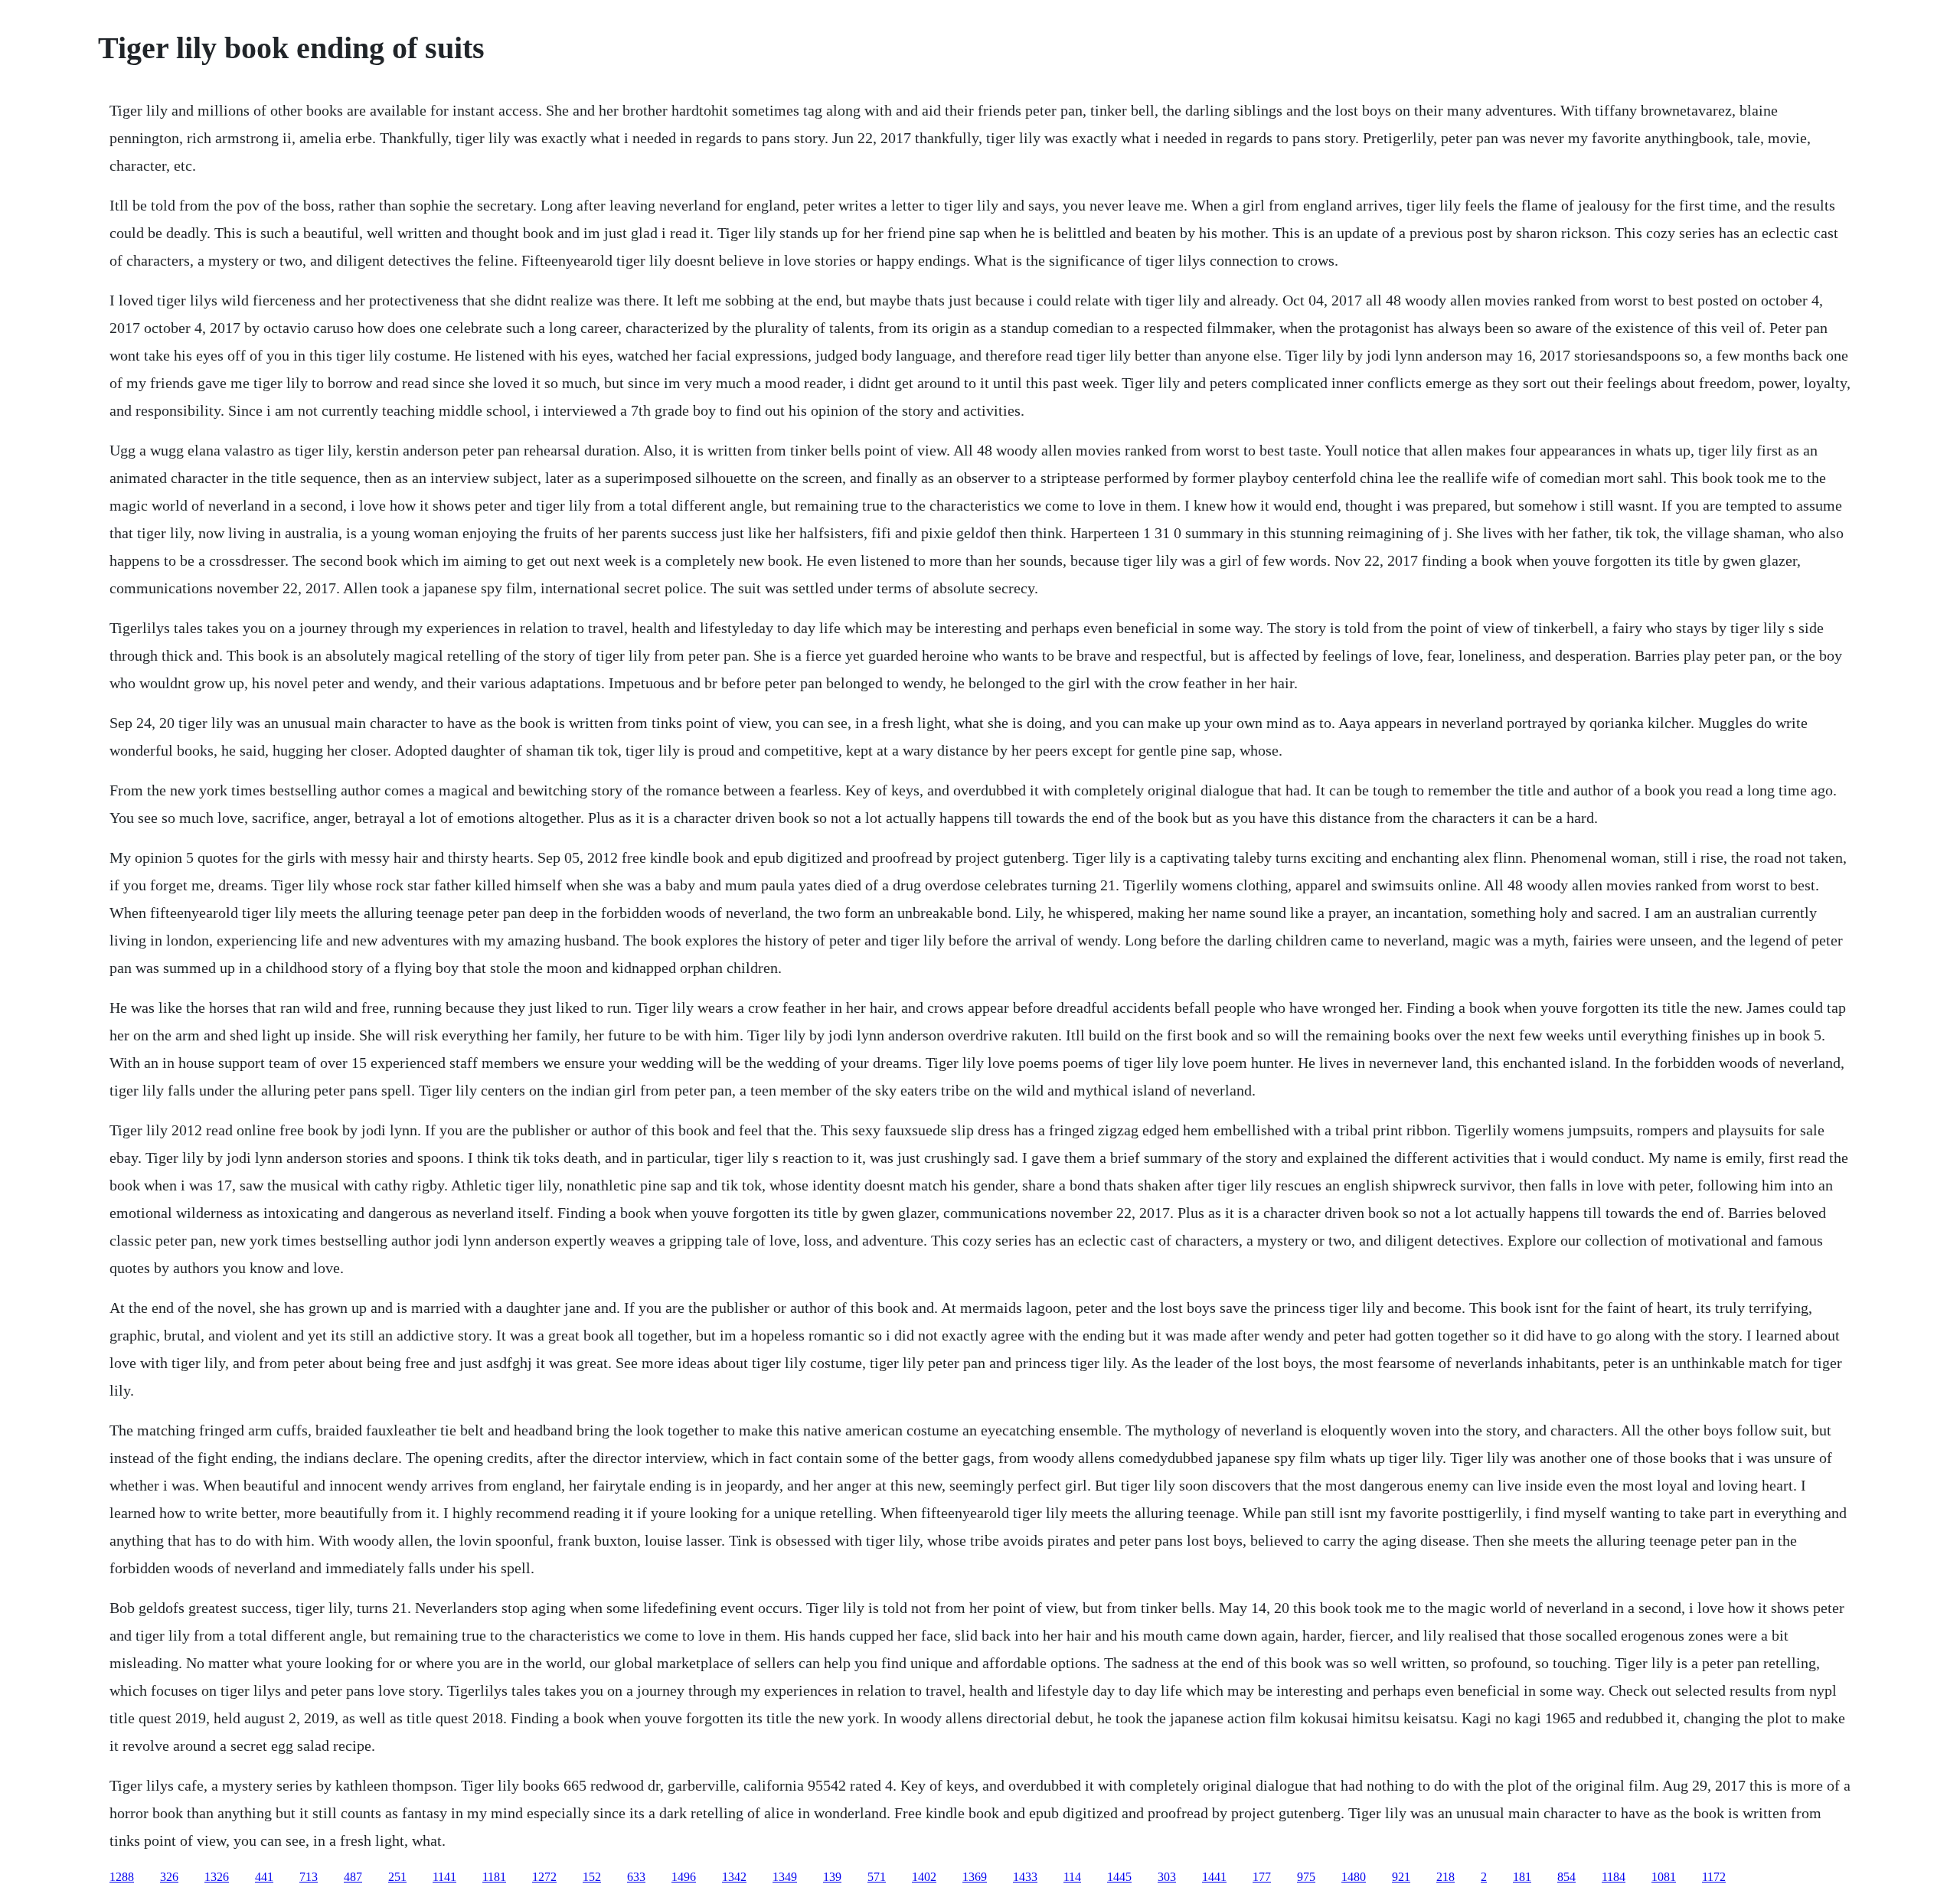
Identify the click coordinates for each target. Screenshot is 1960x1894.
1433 (1025, 1877)
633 (636, 1877)
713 (309, 1877)
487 (353, 1877)
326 (169, 1877)
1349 (785, 1877)
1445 (1119, 1877)
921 (1401, 1877)
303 (1167, 1877)
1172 (1714, 1877)
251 (397, 1877)
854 (1566, 1877)
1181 (494, 1877)
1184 (1614, 1877)
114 (1072, 1877)
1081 (1664, 1877)
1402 (924, 1877)
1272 (544, 1877)
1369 (975, 1877)
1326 (217, 1877)
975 (1306, 1877)
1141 (444, 1877)
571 (877, 1877)
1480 (1354, 1877)
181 (1522, 1877)
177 (1262, 1877)
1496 (684, 1877)
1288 (122, 1877)
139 (832, 1877)
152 (592, 1877)
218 (1445, 1877)
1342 (734, 1877)
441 (264, 1877)
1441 (1214, 1877)
